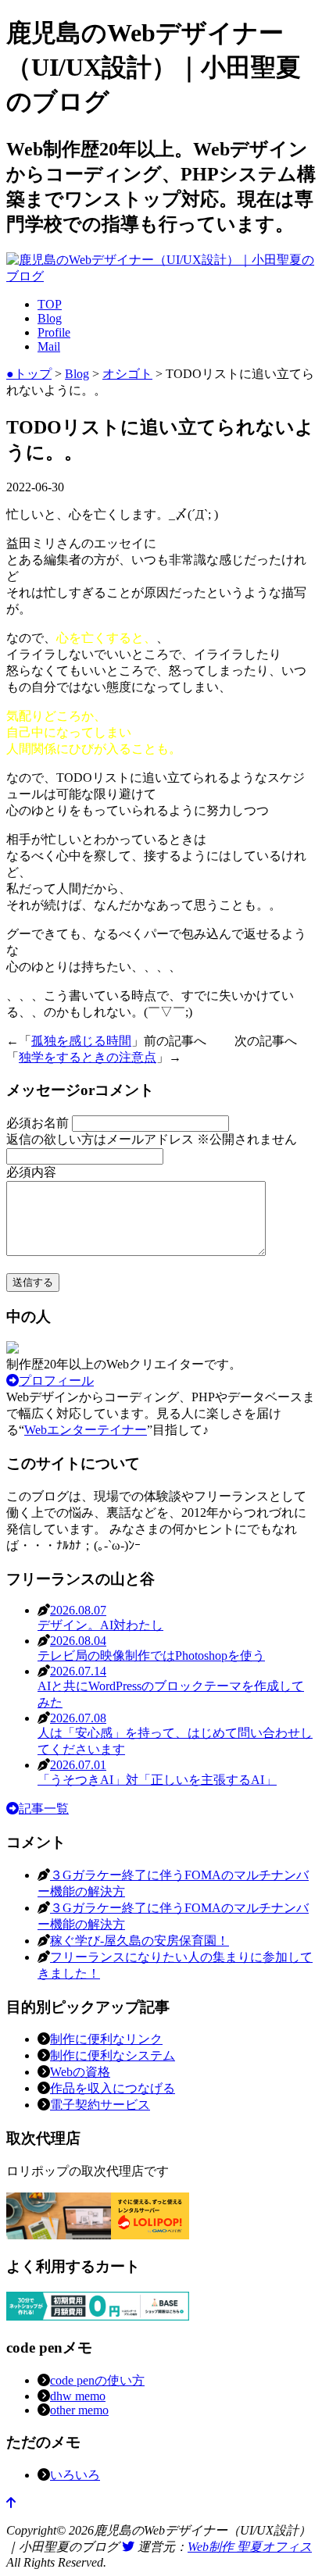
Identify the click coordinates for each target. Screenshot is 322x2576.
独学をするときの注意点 (88, 1057)
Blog (50, 318)
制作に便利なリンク (106, 2039)
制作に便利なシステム (113, 2055)
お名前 (39, 1123)
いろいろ (75, 2475)
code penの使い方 (97, 2380)
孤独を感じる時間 (81, 1041)
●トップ (29, 374)
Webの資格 (80, 2072)
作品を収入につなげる (113, 2088)
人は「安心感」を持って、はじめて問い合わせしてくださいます (175, 1734)
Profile (54, 332)
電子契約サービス (100, 2105)
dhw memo (78, 2396)
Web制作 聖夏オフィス (250, 2547)
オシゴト (127, 374)
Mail (49, 346)
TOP (50, 304)
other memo (79, 2410)
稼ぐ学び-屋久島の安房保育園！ (140, 1941)
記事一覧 (44, 1809)
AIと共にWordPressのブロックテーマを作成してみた (171, 1687)
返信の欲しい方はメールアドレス (152, 1139)
